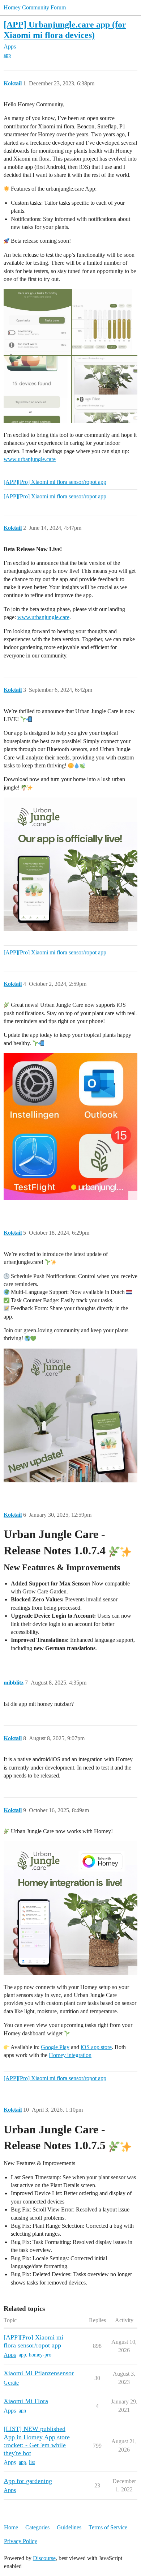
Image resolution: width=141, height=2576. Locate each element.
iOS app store (96, 2047)
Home (11, 2527)
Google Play (55, 2047)
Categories (37, 2527)
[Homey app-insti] (70, 864)
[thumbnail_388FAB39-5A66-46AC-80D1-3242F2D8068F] (70, 1127)
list (32, 2462)
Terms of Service (108, 2527)
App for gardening (28, 2481)
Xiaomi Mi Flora (26, 2401)
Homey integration (70, 2055)
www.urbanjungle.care (30, 459)
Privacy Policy (21, 2541)
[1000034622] (70, 1415)
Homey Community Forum (35, 7)
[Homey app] (70, 1908)
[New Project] (70, 356)
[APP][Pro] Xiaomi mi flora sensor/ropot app (55, 482)
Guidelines (69, 2527)
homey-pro (40, 2355)
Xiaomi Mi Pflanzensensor (39, 2373)
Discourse (44, 2558)
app (7, 55)
